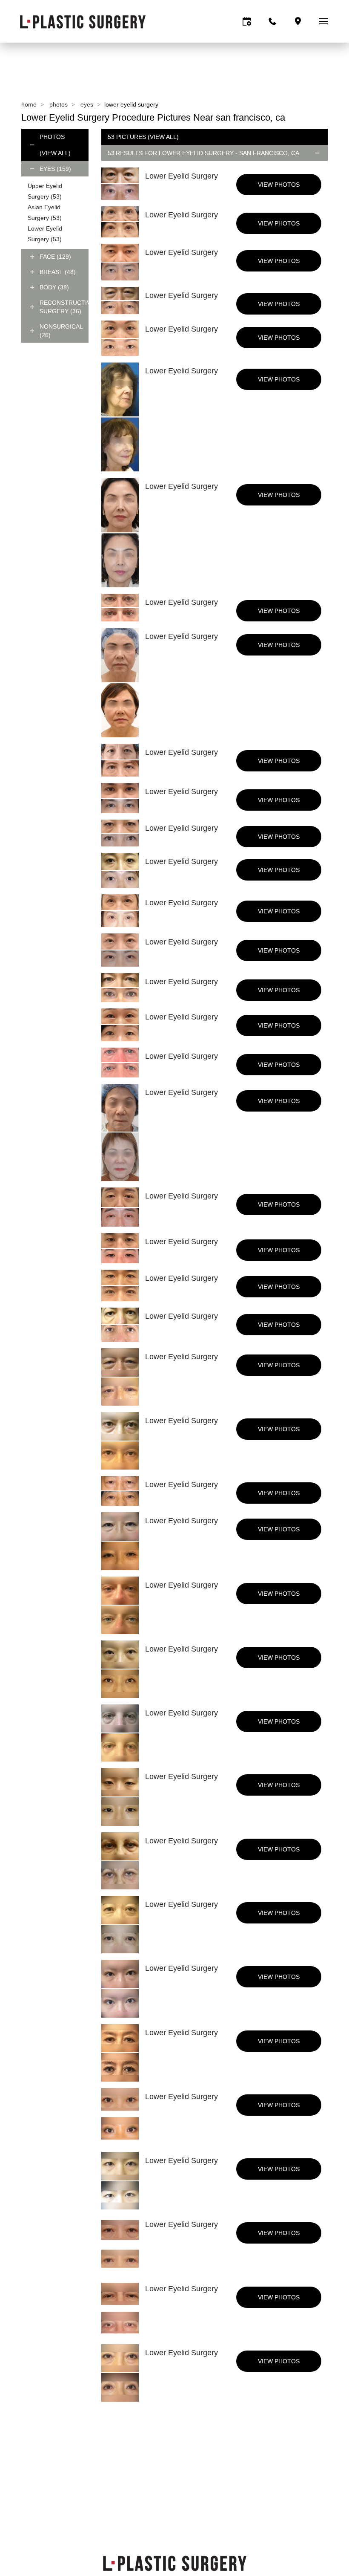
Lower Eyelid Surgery (196, 153)
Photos (59, 104)
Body (54, 287)
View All (55, 153)
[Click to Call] (272, 21)
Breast (58, 272)
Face (55, 257)
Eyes (87, 104)
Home (29, 104)
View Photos (279, 185)
